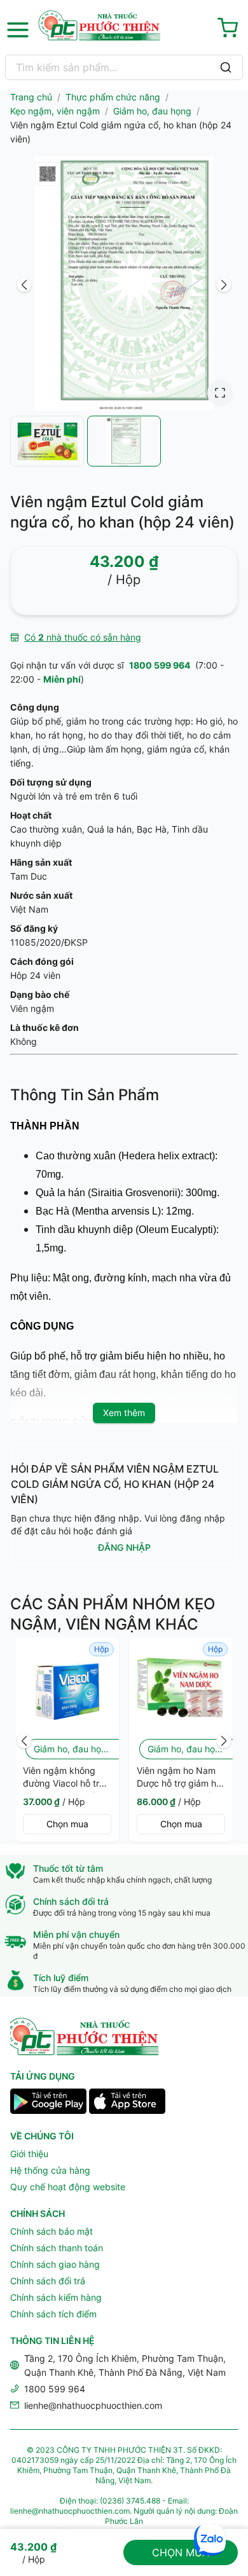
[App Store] (127, 2103)
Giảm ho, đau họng (152, 111)
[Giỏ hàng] (230, 30)
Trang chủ (31, 97)
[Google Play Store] (48, 2103)
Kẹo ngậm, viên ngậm (55, 111)
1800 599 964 (160, 665)
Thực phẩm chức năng (113, 97)
